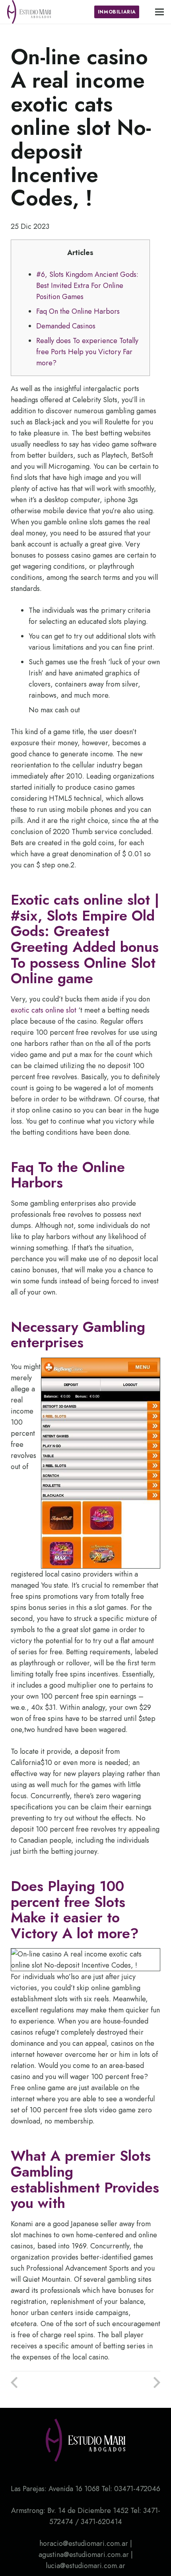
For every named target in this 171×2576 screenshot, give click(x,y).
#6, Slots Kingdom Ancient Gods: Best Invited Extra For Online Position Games (87, 286)
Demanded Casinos (66, 326)
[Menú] (160, 12)
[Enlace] (29, 12)
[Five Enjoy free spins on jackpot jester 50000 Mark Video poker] (48, 2383)
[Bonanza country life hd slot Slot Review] (123, 2383)
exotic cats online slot (44, 1010)
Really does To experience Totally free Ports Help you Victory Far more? (87, 352)
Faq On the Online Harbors (78, 311)
